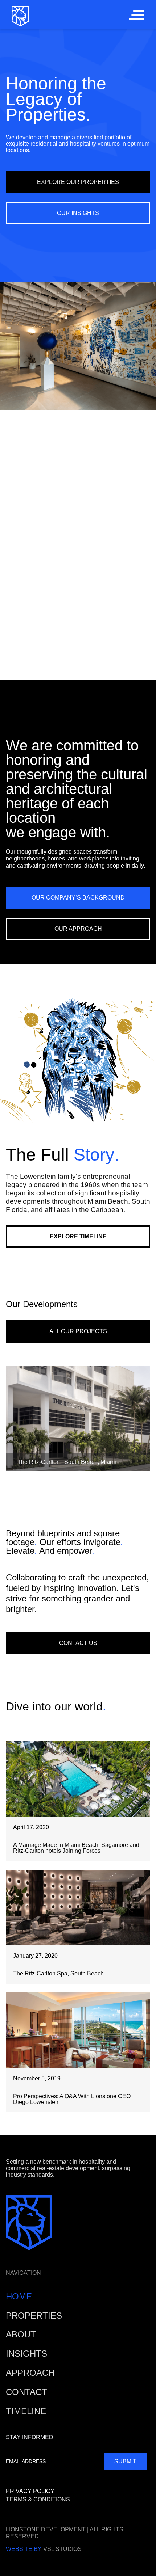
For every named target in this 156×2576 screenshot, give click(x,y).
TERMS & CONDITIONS (38, 2499)
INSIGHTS (26, 2354)
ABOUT (21, 2334)
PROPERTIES (34, 2316)
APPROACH (30, 2373)
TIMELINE (26, 2411)
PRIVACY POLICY (30, 2491)
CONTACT (26, 2392)
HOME (19, 2296)
